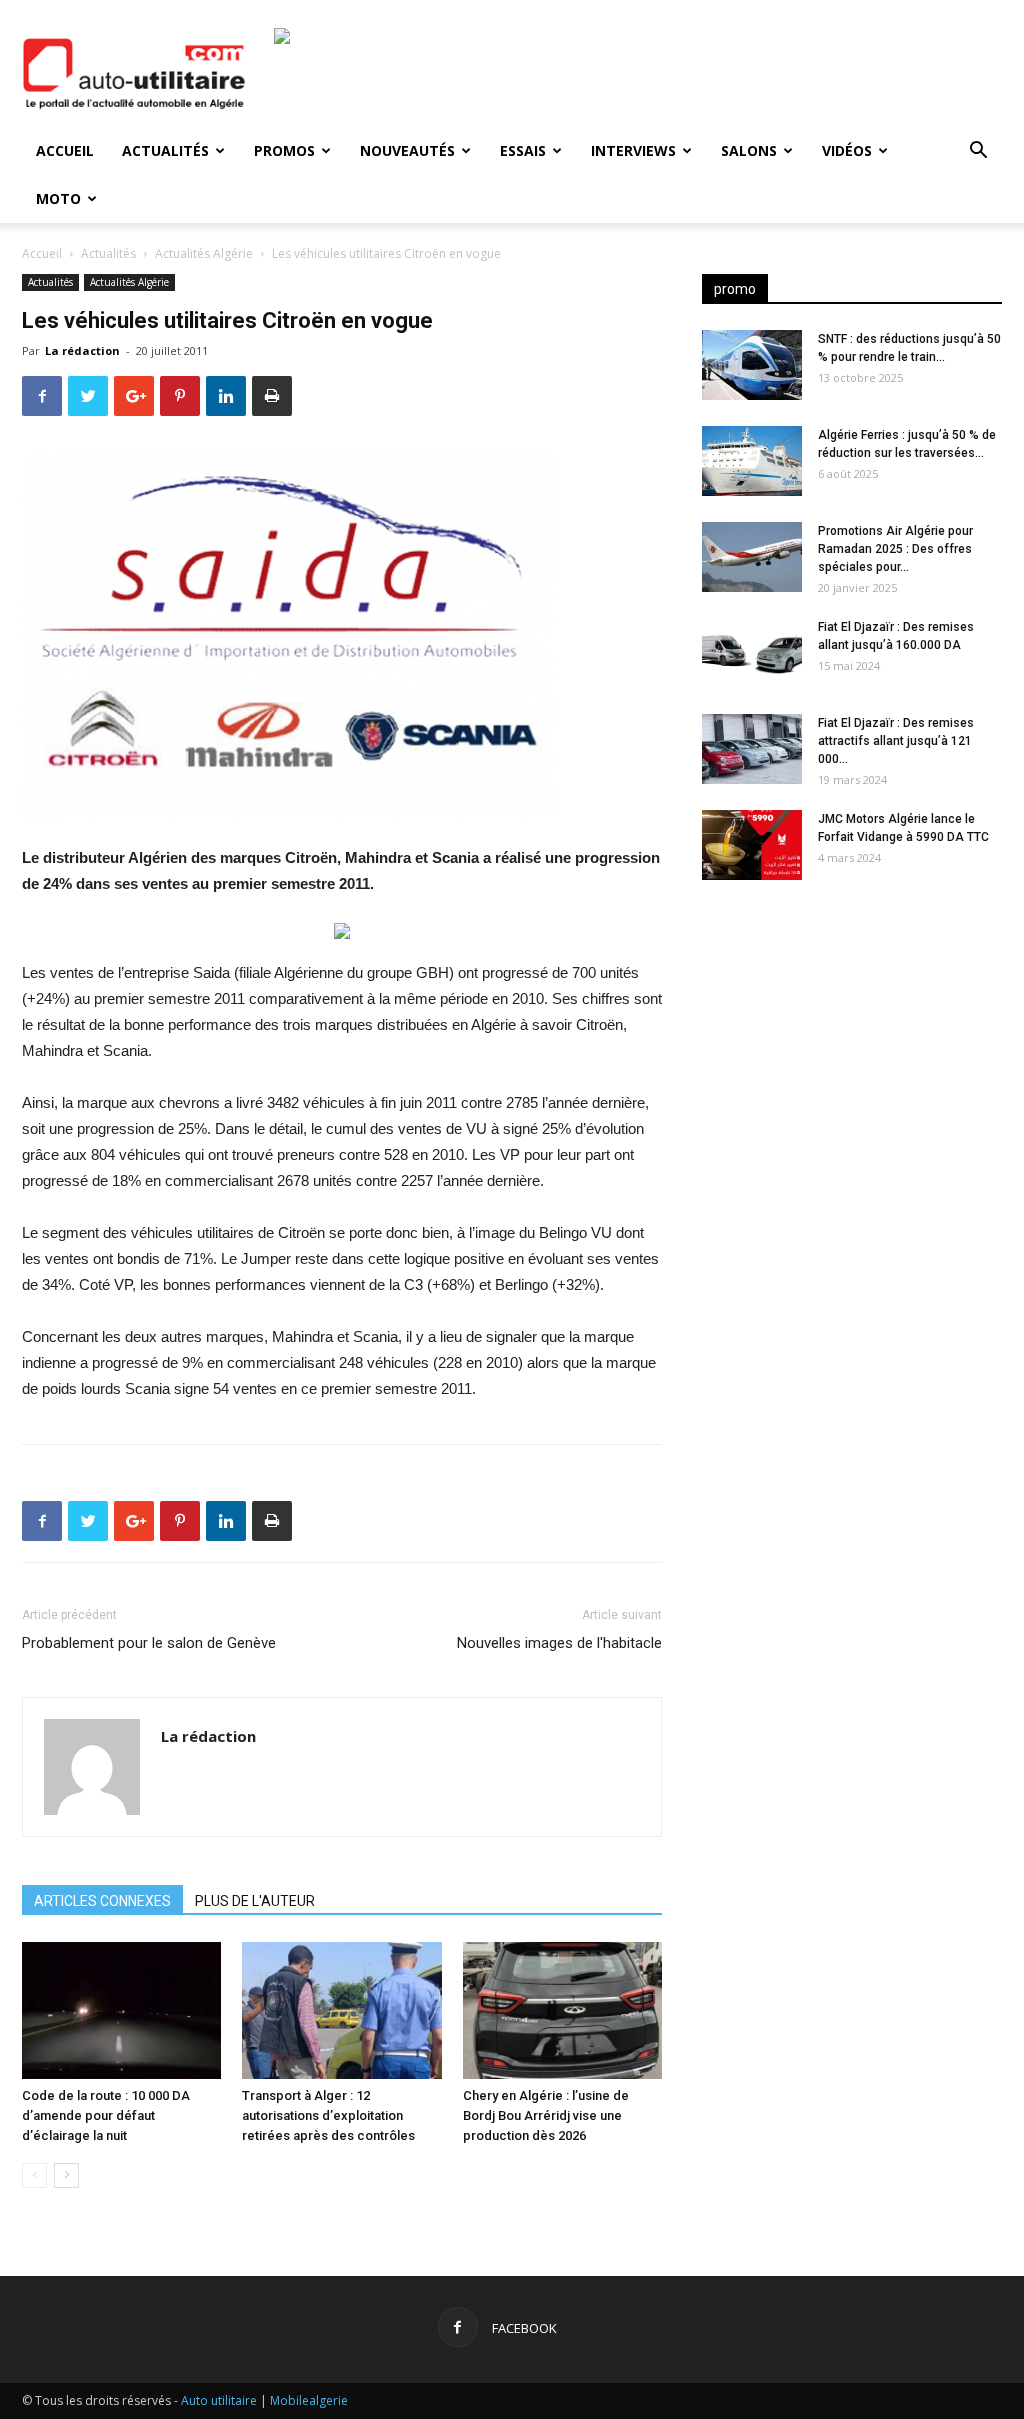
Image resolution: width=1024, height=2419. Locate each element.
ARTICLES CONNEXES (102, 1901)
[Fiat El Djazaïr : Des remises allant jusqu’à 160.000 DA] (752, 653)
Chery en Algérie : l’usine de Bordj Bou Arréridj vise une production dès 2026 (546, 2115)
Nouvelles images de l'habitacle (559, 1643)
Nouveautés (407, 150)
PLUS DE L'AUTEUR (255, 1901)
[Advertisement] (852, 1053)
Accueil (65, 150)
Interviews (633, 150)
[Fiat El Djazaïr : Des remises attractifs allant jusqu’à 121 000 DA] (752, 749)
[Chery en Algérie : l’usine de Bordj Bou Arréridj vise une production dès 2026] (562, 2010)
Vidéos (847, 150)
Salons (749, 150)
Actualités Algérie (204, 253)
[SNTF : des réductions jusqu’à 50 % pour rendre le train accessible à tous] (752, 365)
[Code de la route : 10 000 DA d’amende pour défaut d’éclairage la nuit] (121, 2010)
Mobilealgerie (309, 2400)
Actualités (165, 150)
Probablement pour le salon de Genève (149, 1643)
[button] (978, 152)
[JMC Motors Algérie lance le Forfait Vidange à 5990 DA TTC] (752, 845)
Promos (284, 150)
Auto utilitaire (219, 2400)
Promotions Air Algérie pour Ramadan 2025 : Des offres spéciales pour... (895, 549)
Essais (523, 150)
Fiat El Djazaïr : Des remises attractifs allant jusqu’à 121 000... (896, 741)
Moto (58, 198)
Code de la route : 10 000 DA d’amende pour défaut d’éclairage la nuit (106, 2115)
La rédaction (82, 350)
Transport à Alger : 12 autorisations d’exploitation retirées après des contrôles (328, 2115)
